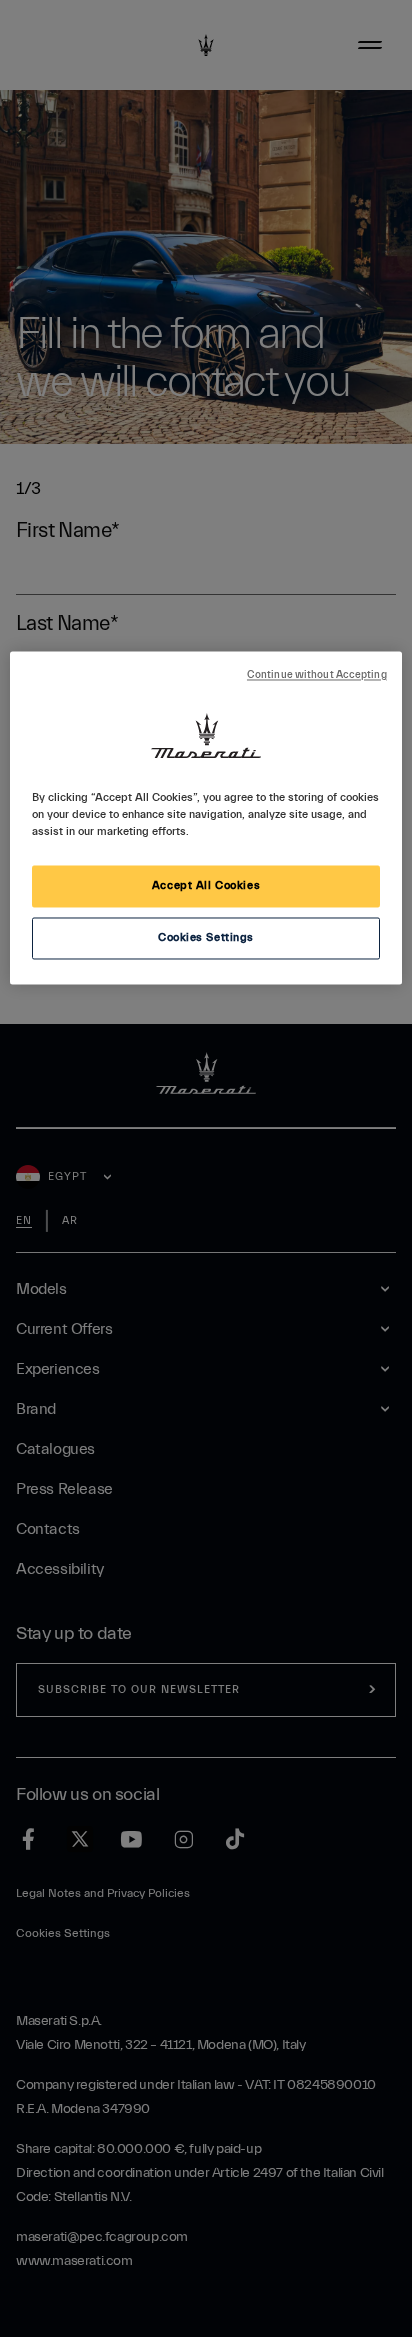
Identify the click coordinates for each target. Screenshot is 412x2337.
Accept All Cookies (206, 886)
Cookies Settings (206, 938)
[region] (205, 817)
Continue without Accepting (317, 675)
